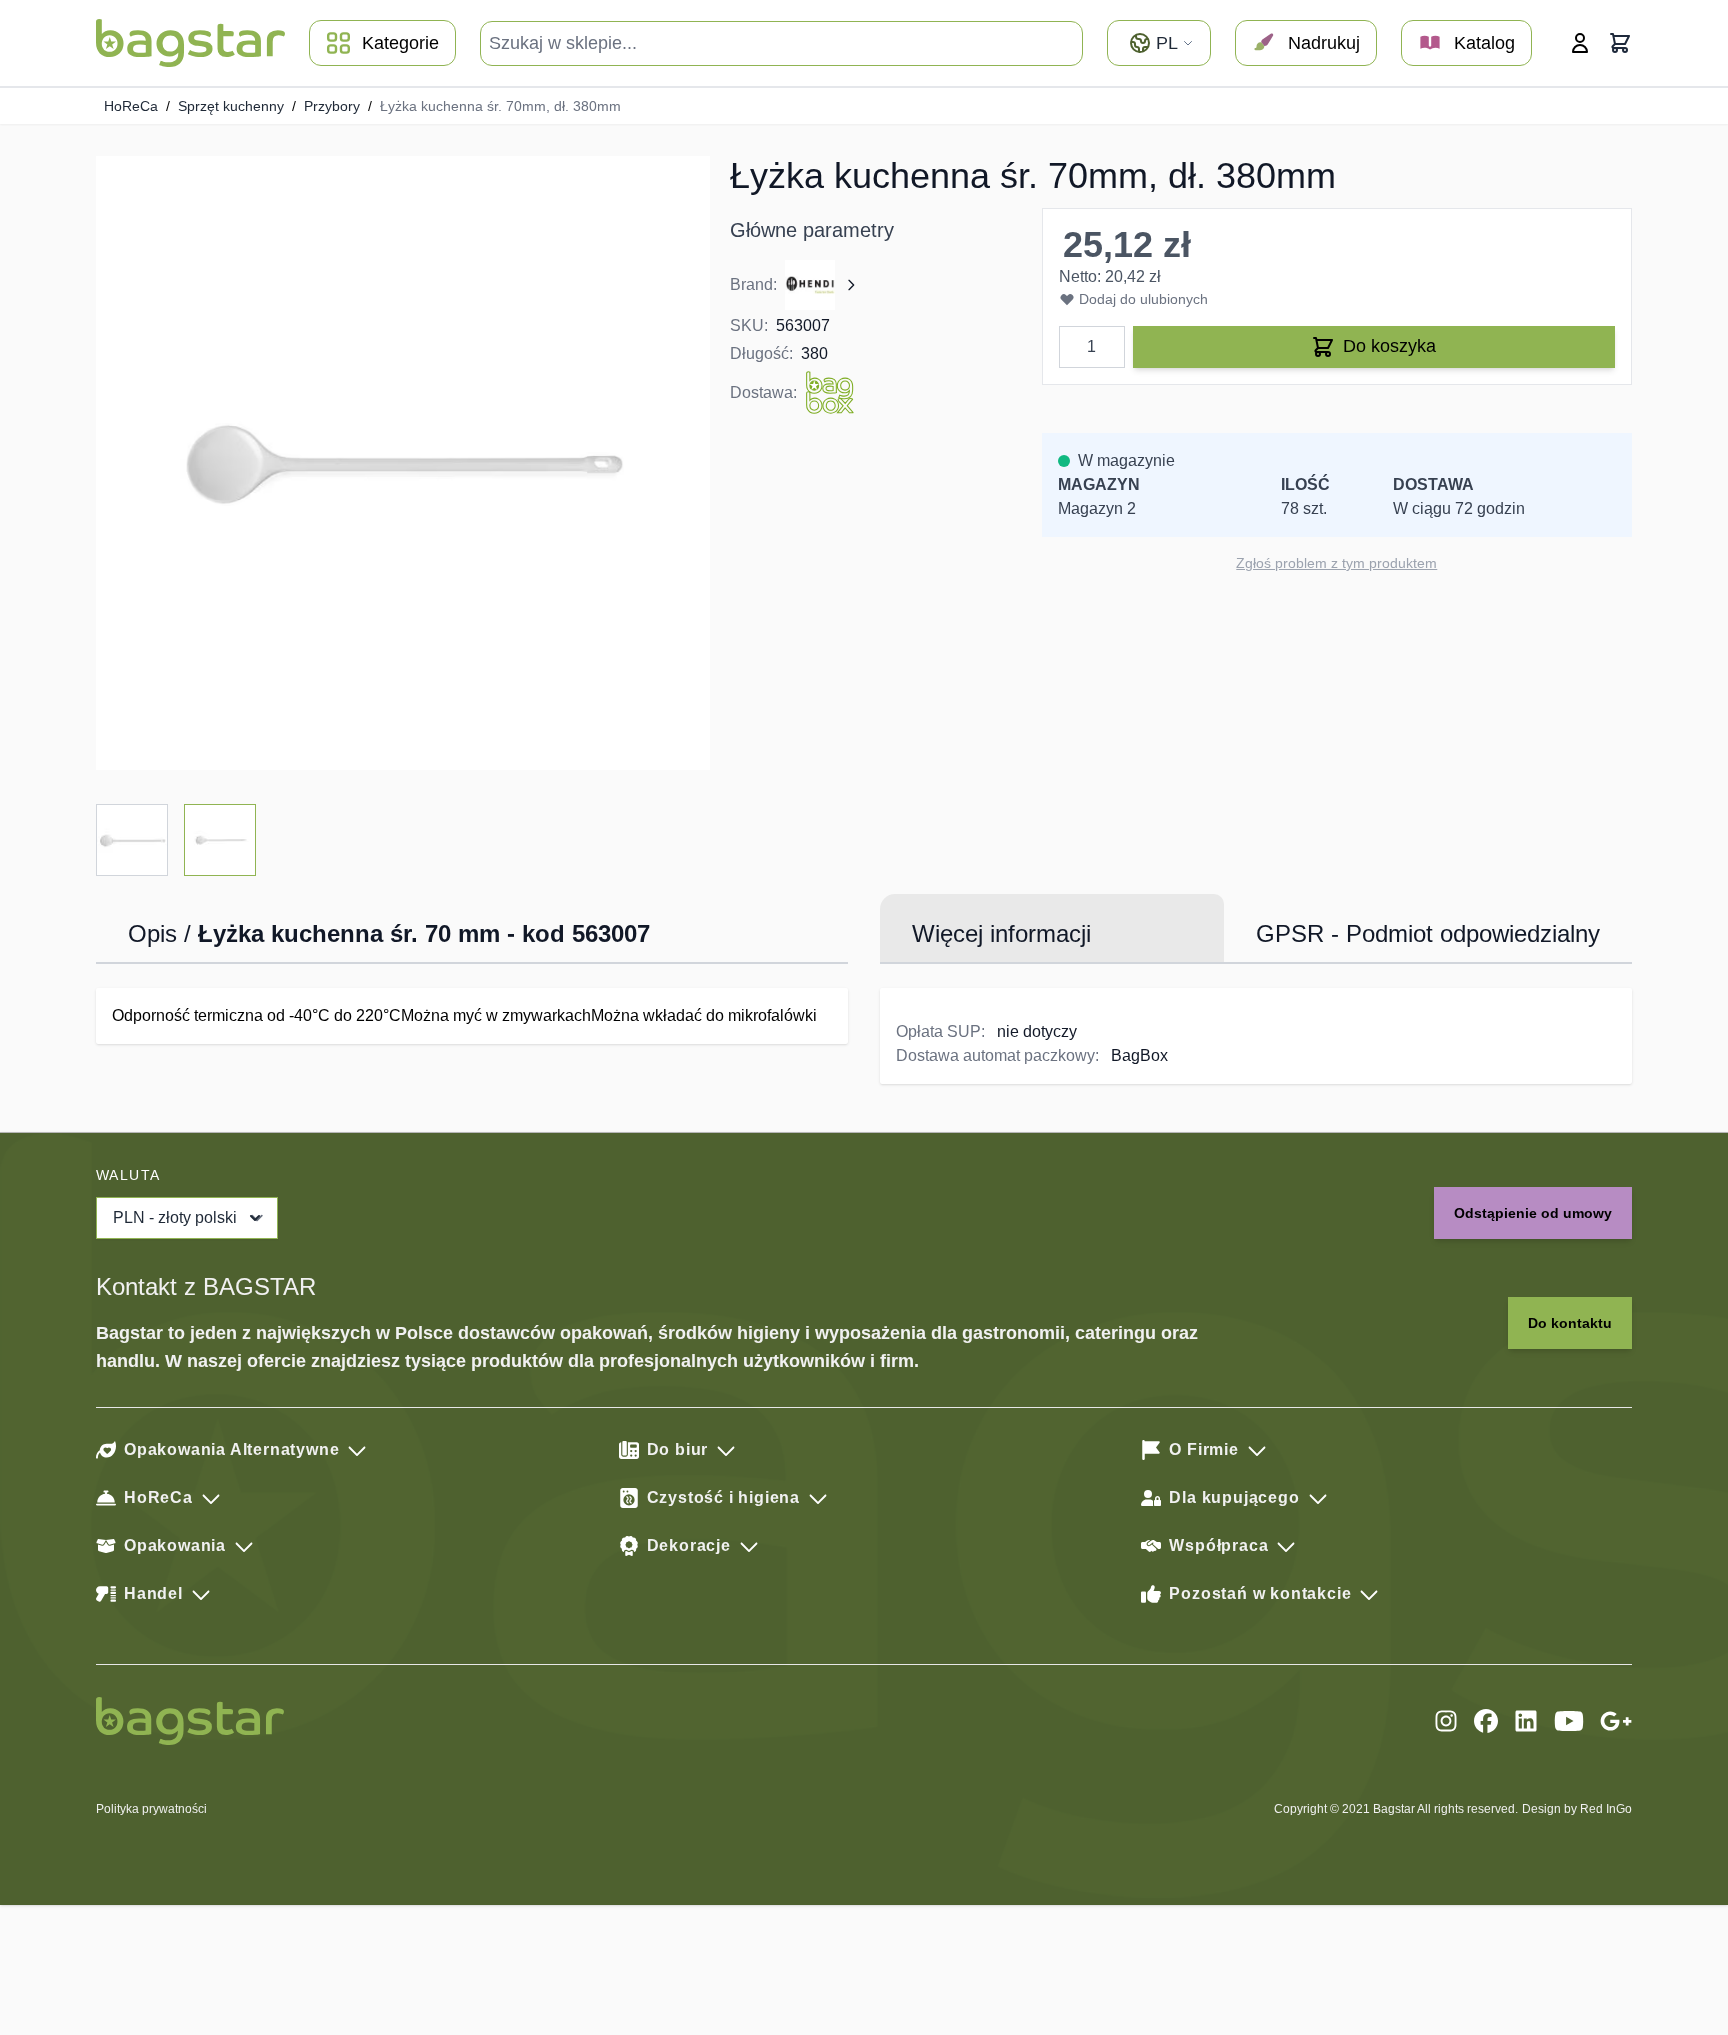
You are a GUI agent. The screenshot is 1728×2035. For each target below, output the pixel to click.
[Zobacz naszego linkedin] (1526, 1721)
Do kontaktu (1570, 1323)
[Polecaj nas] (1616, 1721)
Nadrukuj (1324, 43)
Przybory (332, 106)
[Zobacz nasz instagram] (1446, 1721)
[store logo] (190, 43)
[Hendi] (822, 285)
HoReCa (131, 106)
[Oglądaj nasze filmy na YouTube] (1569, 1721)
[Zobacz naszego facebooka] (1486, 1721)
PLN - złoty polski (175, 1217)
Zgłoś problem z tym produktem (1336, 563)
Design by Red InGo (1577, 1809)
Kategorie (400, 43)
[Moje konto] (1580, 43)
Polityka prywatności (151, 1809)
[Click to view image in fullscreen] (403, 463)
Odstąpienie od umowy (1533, 1213)
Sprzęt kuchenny (231, 106)
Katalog (1484, 43)
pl (1167, 43)
